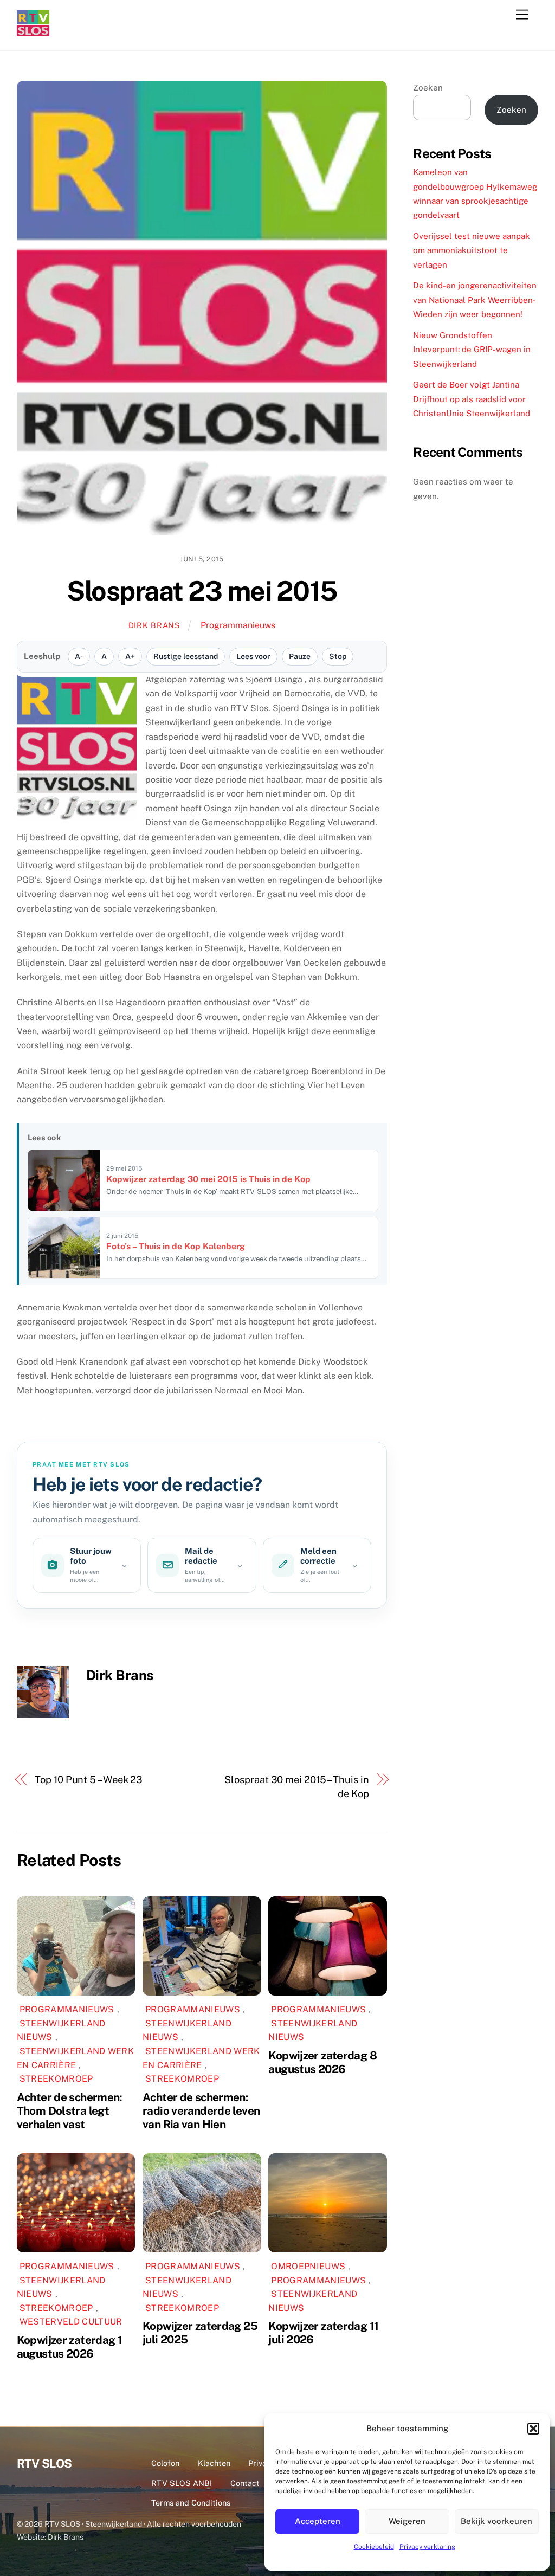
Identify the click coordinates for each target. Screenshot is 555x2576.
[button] (533, 2429)
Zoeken (428, 88)
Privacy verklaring (427, 2547)
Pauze (300, 656)
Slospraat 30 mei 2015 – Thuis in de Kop (296, 1787)
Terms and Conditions (191, 2503)
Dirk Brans (154, 625)
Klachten (214, 2463)
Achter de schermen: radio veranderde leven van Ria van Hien (201, 2111)
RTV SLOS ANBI (182, 2483)
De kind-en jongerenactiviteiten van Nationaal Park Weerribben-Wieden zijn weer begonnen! (475, 300)
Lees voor (253, 656)
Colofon (165, 2463)
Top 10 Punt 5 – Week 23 (89, 1780)
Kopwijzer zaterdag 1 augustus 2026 (70, 2347)
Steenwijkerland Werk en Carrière (75, 2058)
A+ (130, 656)
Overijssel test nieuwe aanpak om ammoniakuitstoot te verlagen (472, 250)
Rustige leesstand (186, 656)
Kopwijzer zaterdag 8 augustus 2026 (322, 2062)
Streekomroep (56, 2079)
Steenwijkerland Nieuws (61, 2031)
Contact (245, 2483)
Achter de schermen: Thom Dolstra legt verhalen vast (70, 2111)
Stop (338, 656)
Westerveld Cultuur (71, 2322)
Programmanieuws (238, 625)
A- (79, 656)
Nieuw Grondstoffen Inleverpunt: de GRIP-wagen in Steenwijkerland (472, 350)
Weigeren (407, 2521)
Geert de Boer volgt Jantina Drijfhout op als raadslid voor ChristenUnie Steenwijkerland (472, 399)
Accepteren (318, 2521)
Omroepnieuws (308, 2266)
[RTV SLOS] (33, 32)
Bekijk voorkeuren (496, 2521)
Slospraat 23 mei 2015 (202, 591)
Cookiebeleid (374, 2547)
